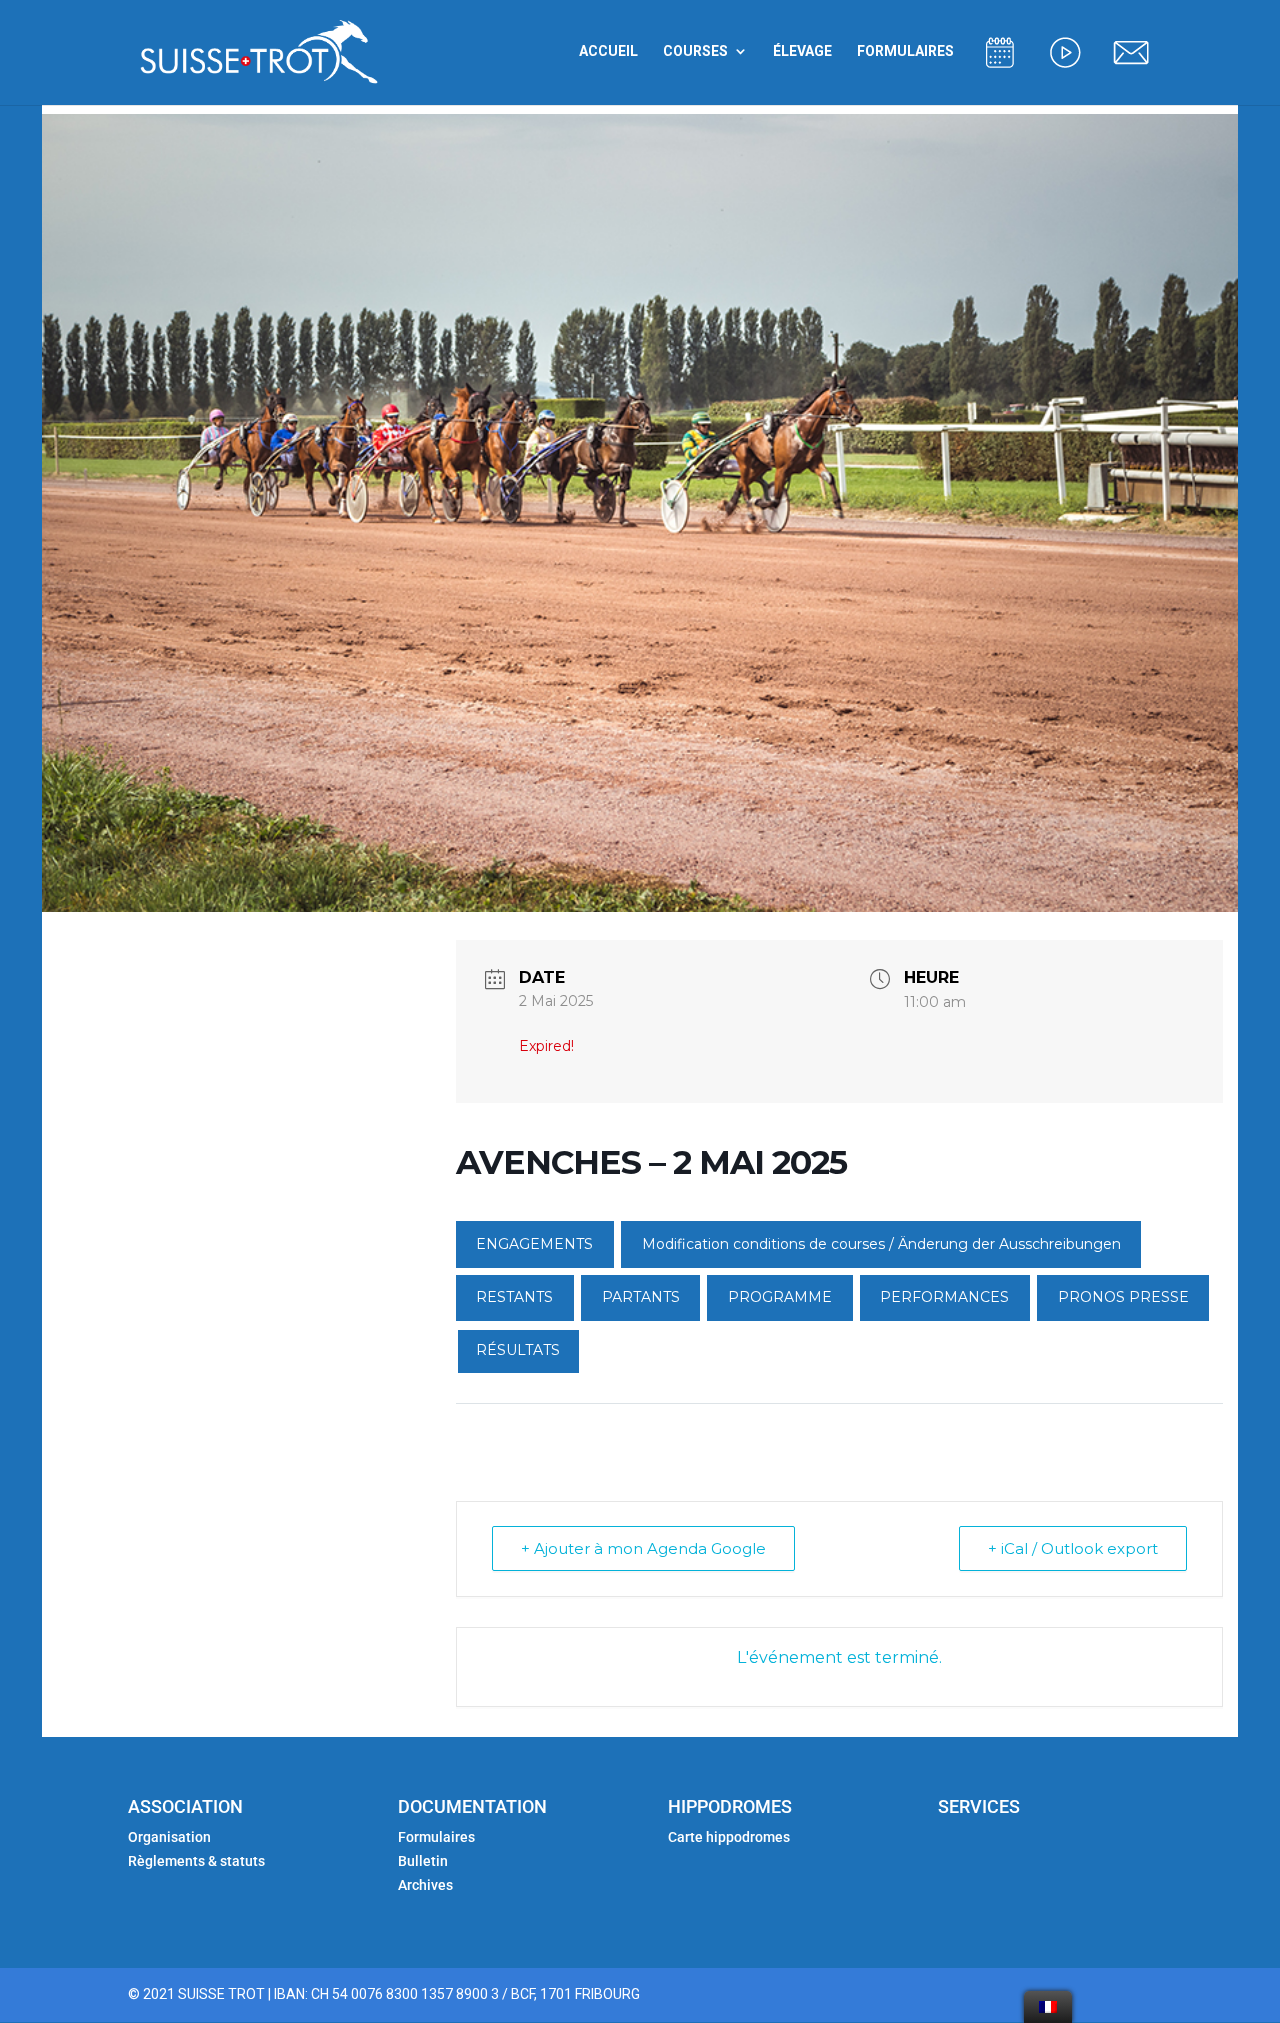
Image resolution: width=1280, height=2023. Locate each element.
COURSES (695, 51)
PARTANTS (641, 1297)
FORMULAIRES (905, 51)
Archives (425, 1885)
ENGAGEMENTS (534, 1244)
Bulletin (423, 1861)
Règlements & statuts (196, 1861)
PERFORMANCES (944, 1297)
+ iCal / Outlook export (1073, 1548)
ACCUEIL (608, 51)
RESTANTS (514, 1297)
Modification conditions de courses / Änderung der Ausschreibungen (881, 1244)
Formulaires (436, 1837)
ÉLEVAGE (802, 51)
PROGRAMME (780, 1297)
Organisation (169, 1837)
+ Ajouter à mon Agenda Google (643, 1548)
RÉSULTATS (518, 1350)
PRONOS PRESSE (1123, 1297)
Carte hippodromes (730, 1837)
